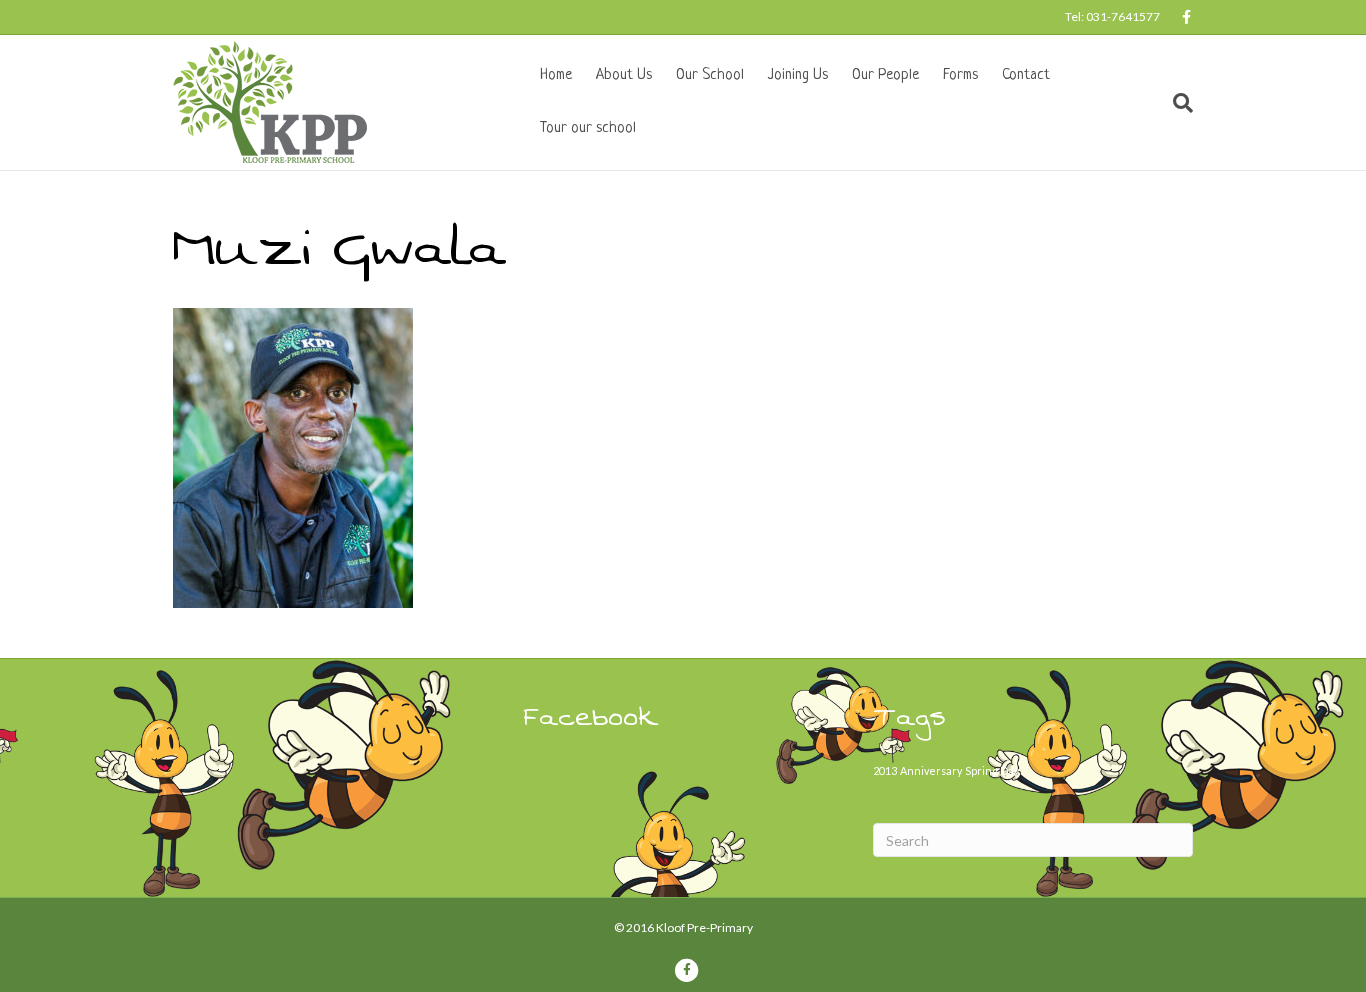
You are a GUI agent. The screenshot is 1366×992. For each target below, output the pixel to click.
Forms (960, 75)
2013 (885, 770)
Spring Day (992, 770)
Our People (885, 75)
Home (556, 75)
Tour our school (588, 128)
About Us (624, 75)
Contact (1026, 75)
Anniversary (931, 770)
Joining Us (798, 75)
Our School (710, 75)
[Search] (1177, 103)
